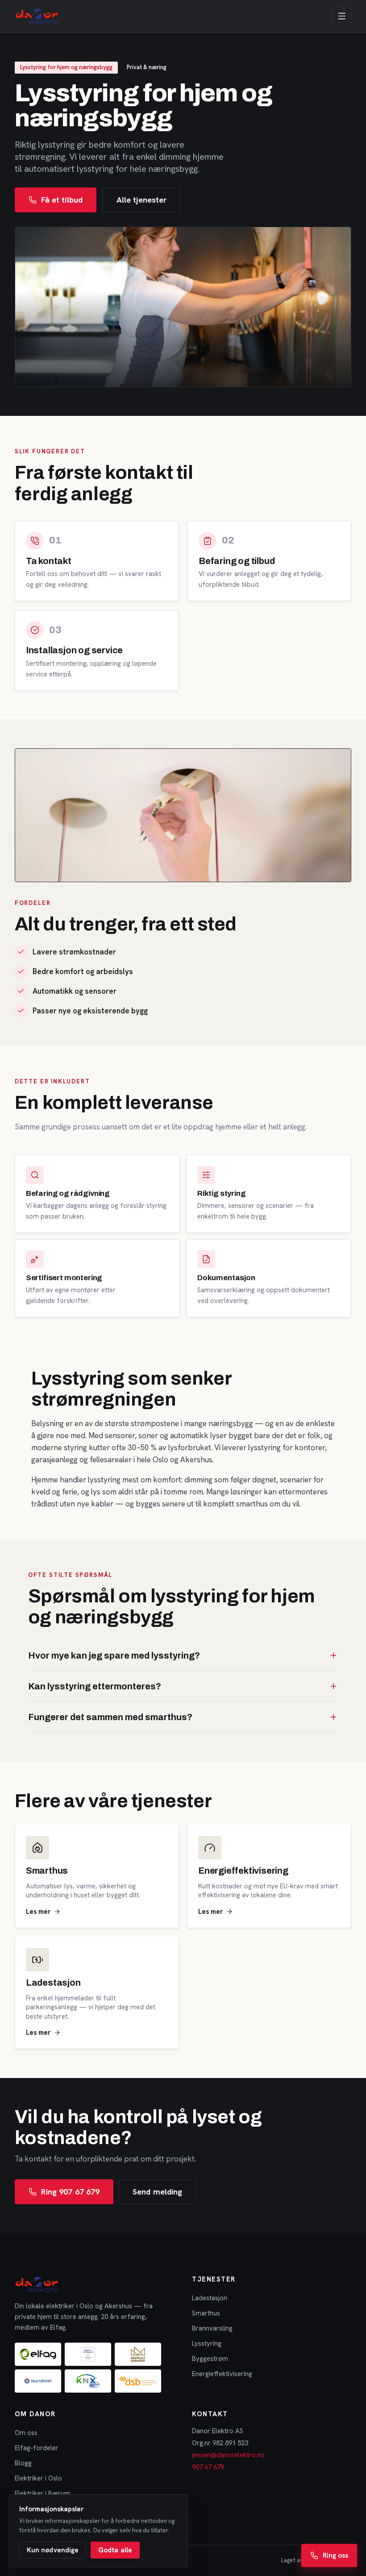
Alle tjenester (142, 200)
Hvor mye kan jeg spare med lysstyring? (114, 1655)
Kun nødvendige (53, 2550)
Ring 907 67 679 (70, 2192)
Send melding (157, 2192)
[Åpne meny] (342, 16)
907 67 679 (208, 2467)
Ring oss (335, 2555)
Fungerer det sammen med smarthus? (110, 1717)
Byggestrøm (210, 2359)
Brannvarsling (212, 2328)
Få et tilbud (62, 200)
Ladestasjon (210, 2298)
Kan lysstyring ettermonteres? (95, 1686)
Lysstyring (207, 2344)
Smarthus (206, 2313)
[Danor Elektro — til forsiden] (37, 16)
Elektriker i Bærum (42, 2493)
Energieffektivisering (222, 2374)
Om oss (26, 2433)
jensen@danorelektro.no (228, 2455)
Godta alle (115, 2550)
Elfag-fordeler (37, 2448)
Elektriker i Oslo (38, 2478)
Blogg (23, 2463)
